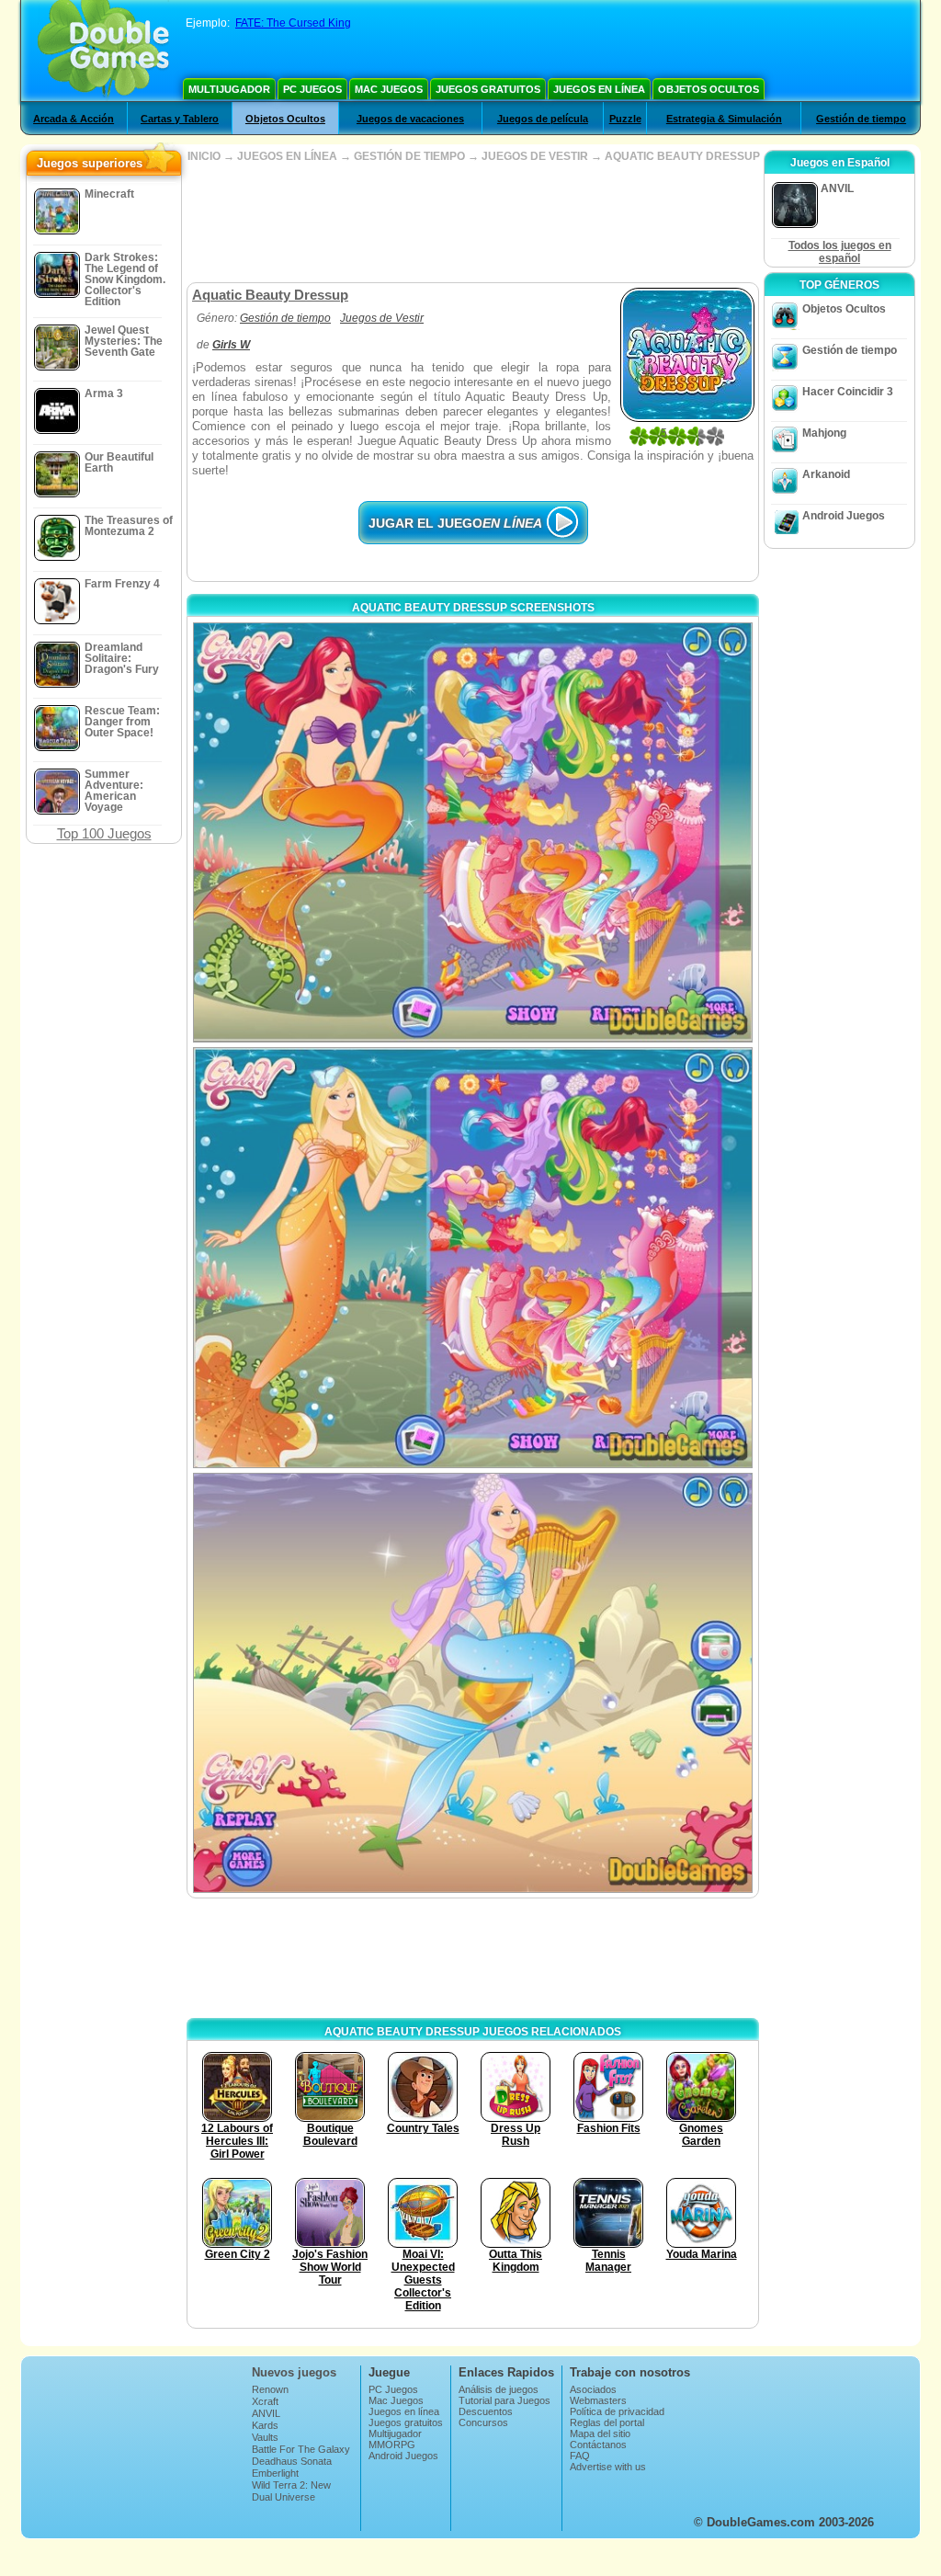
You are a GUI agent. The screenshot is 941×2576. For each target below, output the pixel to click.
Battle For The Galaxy (301, 2449)
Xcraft (265, 2401)
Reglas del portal (607, 2422)
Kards (265, 2425)
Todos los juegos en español (840, 252)
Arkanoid (826, 474)
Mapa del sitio (600, 2434)
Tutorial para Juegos (505, 2400)
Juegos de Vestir (382, 318)
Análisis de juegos (499, 2389)
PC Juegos (312, 89)
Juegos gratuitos (488, 89)
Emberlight (275, 2473)
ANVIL (266, 2413)
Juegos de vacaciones (410, 119)
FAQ (580, 2456)
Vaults (265, 2437)
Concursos (483, 2422)
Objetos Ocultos (709, 89)
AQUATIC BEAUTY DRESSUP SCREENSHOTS (473, 608)
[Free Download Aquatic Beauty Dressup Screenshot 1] (473, 832)
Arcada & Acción (74, 119)
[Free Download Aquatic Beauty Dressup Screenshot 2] (473, 1257)
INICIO (204, 156)
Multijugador (229, 89)
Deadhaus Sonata (292, 2461)
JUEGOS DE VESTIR (535, 156)
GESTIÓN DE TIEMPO (409, 156)
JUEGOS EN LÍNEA (287, 156)
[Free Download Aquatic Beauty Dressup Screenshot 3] (473, 1683)
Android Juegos (844, 516)
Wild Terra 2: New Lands (291, 2491)
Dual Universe (283, 2497)
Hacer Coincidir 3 (848, 392)
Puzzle (625, 119)
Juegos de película (543, 119)
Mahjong (824, 433)
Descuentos (486, 2411)
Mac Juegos (389, 89)
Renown (270, 2389)
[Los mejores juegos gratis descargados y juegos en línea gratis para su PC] (103, 51)
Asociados (593, 2389)
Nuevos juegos (294, 2372)
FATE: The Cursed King (293, 23)
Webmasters (598, 2400)
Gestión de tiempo (861, 119)
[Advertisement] (472, 222)
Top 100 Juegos (104, 833)
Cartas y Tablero (180, 119)
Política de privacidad (617, 2411)
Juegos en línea (599, 89)
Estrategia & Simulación (724, 119)
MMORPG (392, 2445)
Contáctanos (598, 2445)
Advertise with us (608, 2467)
